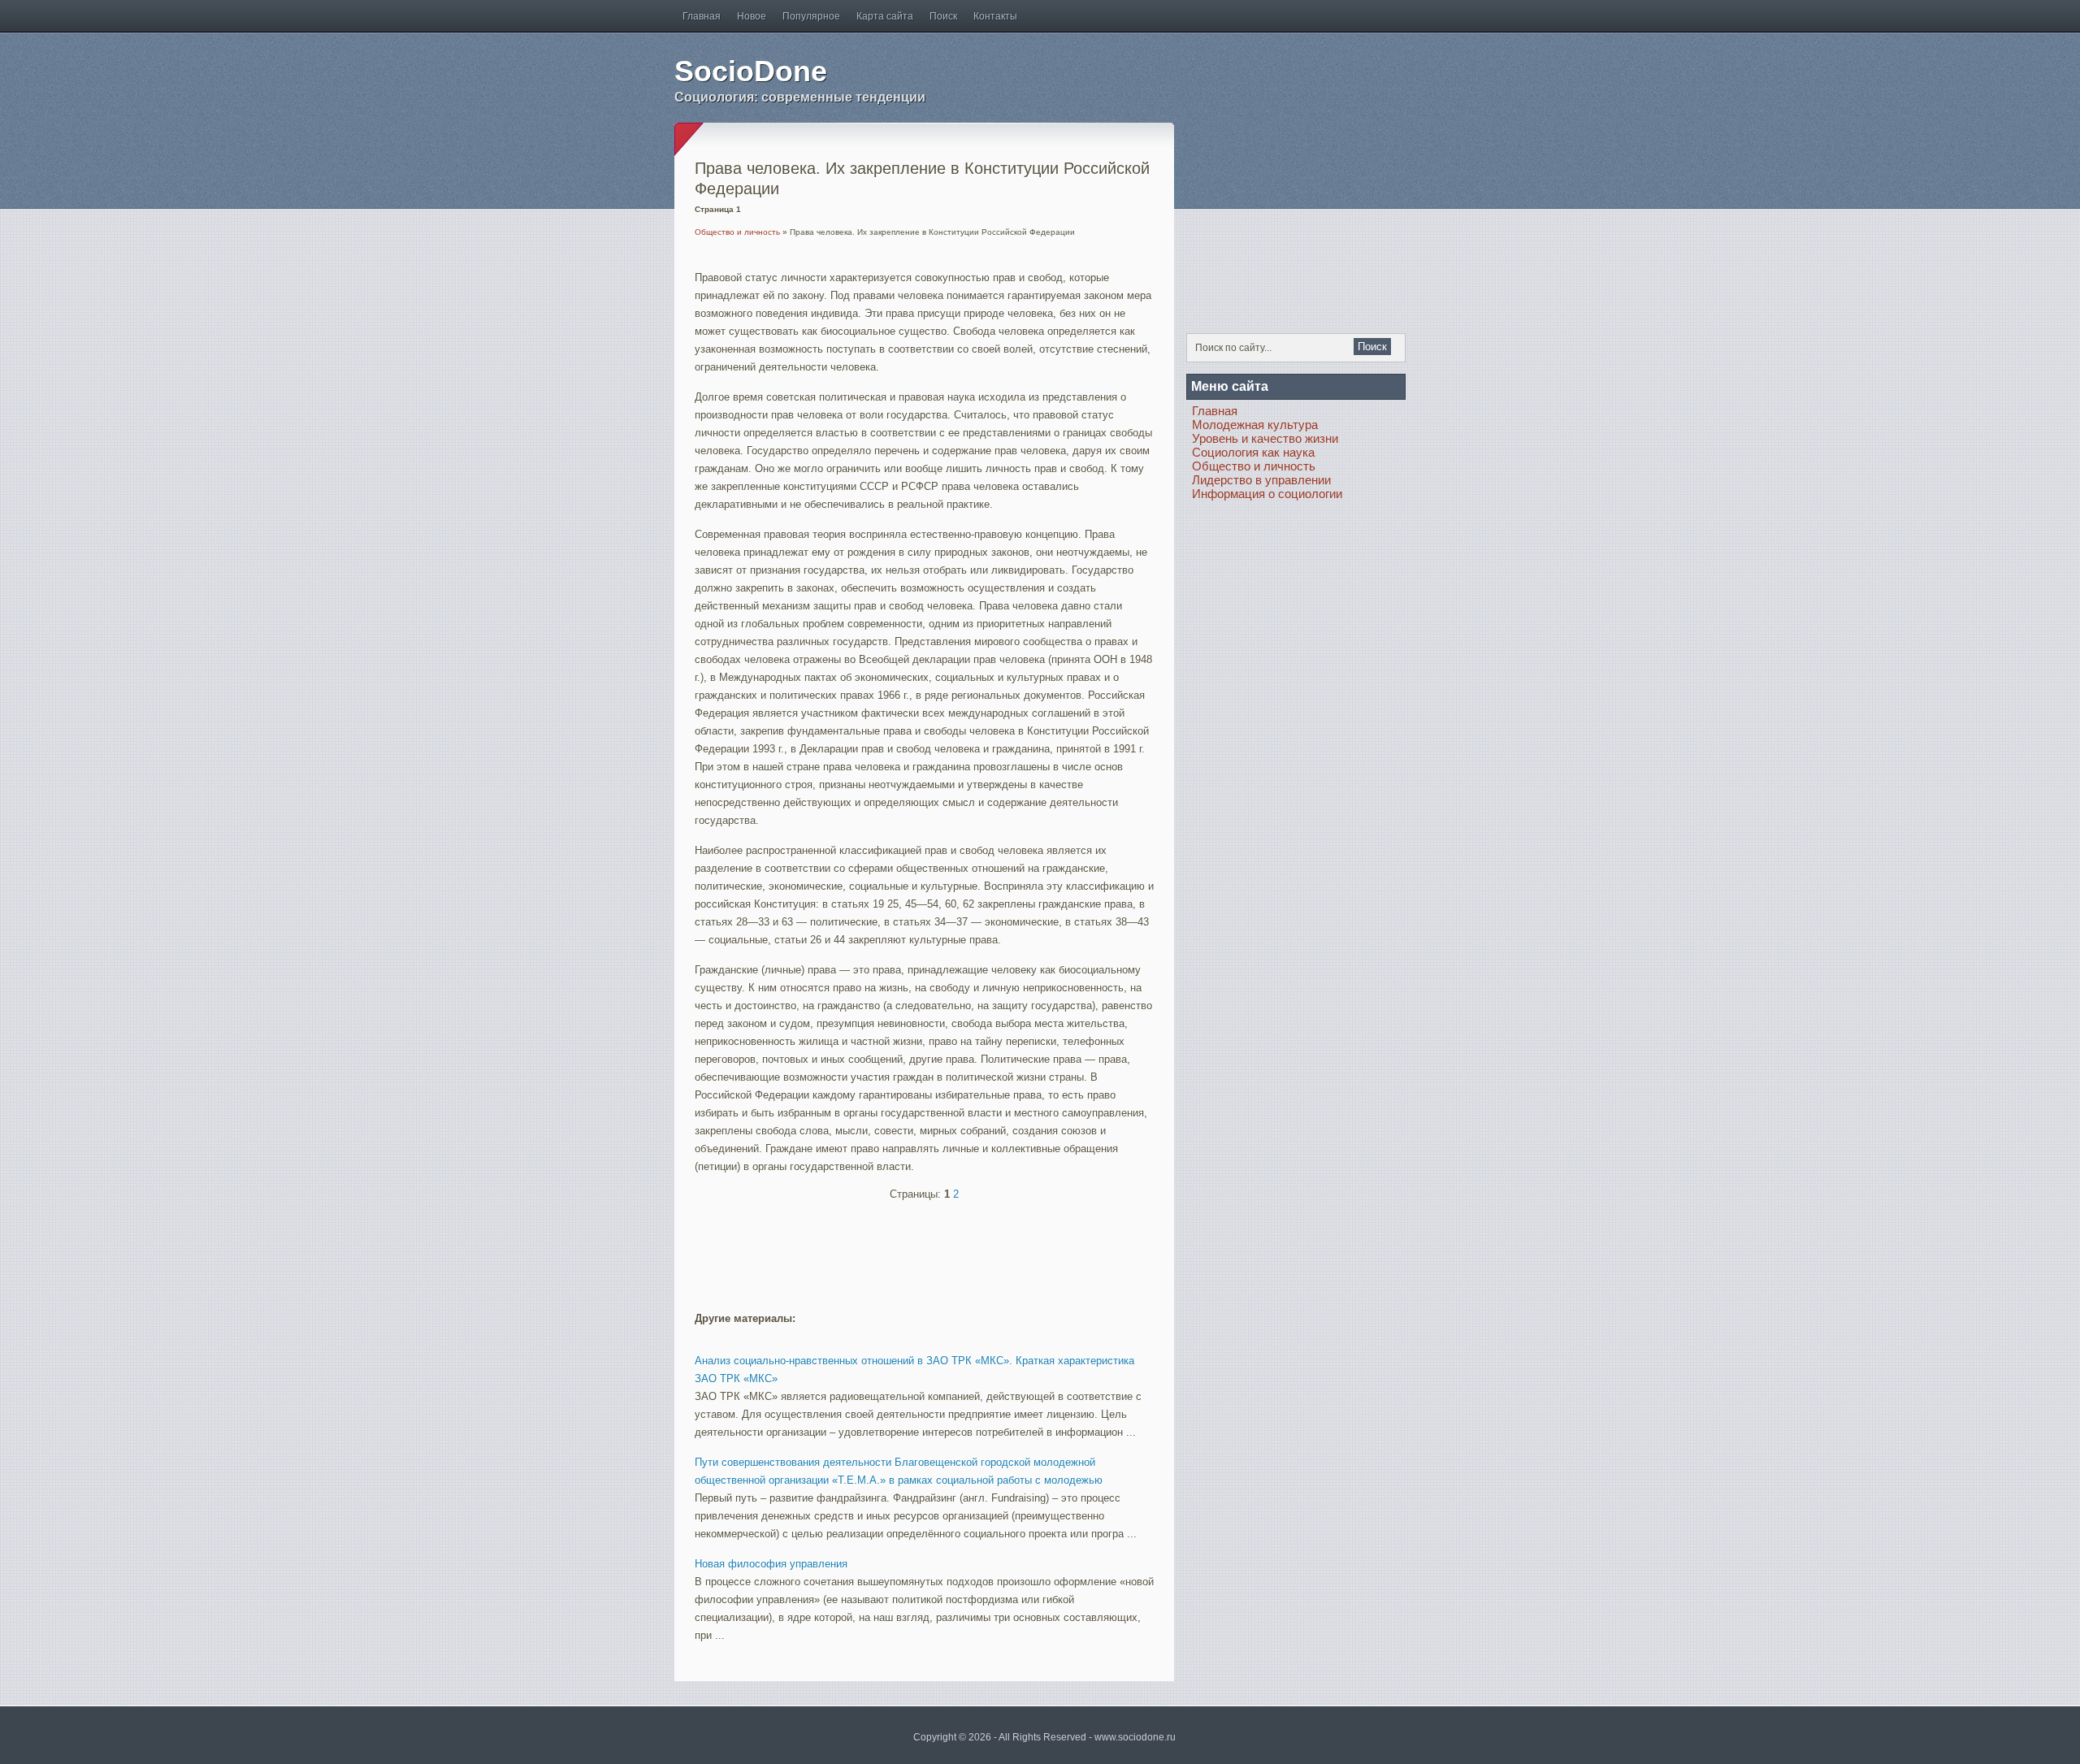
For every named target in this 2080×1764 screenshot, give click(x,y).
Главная (702, 16)
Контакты (995, 16)
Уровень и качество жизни (1265, 438)
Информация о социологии (1267, 494)
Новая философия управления (771, 1564)
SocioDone (751, 71)
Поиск (943, 16)
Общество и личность (737, 232)
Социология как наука (1253, 452)
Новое (752, 16)
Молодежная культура (1255, 425)
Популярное (811, 16)
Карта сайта (885, 16)
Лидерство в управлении (1261, 480)
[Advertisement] (885, 1249)
